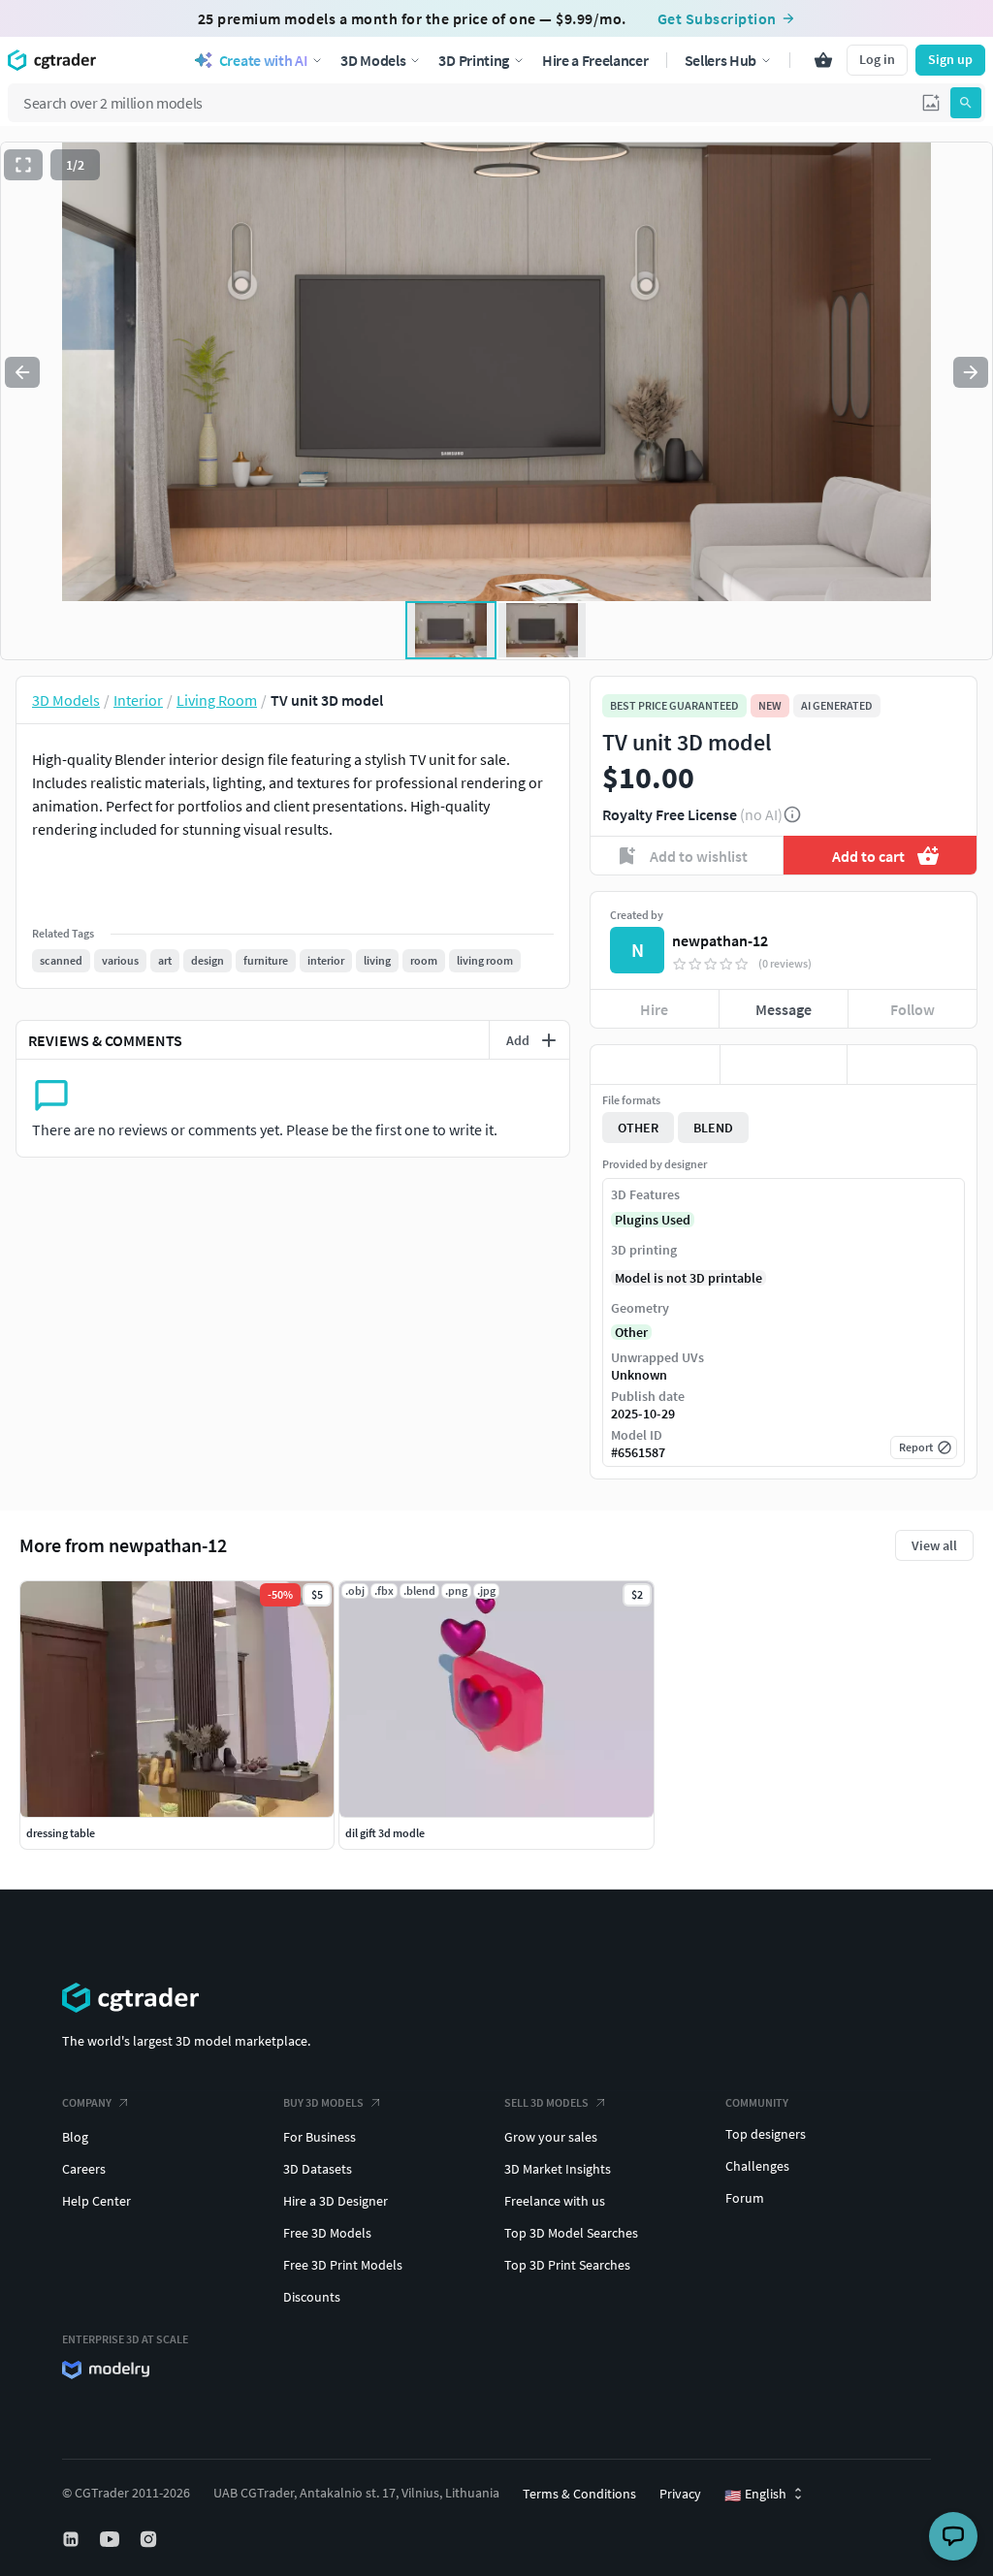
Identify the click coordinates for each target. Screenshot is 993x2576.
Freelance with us (555, 2201)
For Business (320, 2137)
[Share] (912, 1065)
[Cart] (823, 60)
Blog (75, 2137)
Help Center (96, 2201)
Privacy (680, 2494)
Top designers (766, 2134)
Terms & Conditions (579, 2494)
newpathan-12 (720, 940)
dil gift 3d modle (385, 1833)
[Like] (655, 1065)
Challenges (757, 2166)
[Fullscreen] (23, 165)
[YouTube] (112, 2539)
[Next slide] (971, 372)
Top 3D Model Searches (571, 2233)
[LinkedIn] (73, 2539)
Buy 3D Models (323, 2102)
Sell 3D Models (546, 2102)
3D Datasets (318, 2169)
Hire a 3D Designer (336, 2201)
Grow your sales (551, 2137)
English (755, 2495)
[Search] (966, 103)
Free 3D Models (327, 2233)
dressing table (61, 1833)
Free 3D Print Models (343, 2265)
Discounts (312, 2297)
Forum (745, 2198)
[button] (931, 103)
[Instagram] (150, 2539)
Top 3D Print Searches (567, 2265)
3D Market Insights (558, 2169)
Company (87, 2102)
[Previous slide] (22, 372)
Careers (84, 2169)
